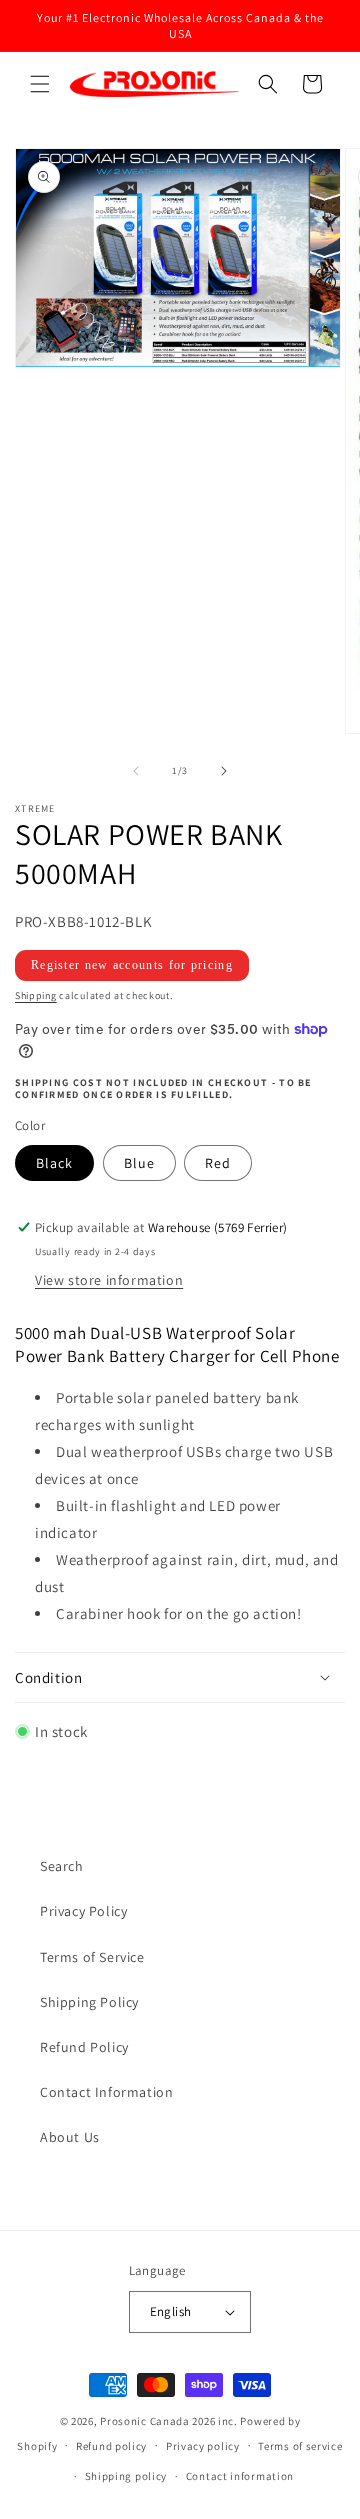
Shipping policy (126, 2476)
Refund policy (111, 2446)
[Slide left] (136, 771)
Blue (139, 1163)
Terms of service (300, 2446)
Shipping (36, 995)
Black (54, 1163)
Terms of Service (92, 1957)
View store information (109, 1280)
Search (62, 1866)
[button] (40, 84)
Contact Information (106, 2092)
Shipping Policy (89, 2002)
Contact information (240, 2476)
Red (218, 1163)
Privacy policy (203, 2446)
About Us (70, 2137)
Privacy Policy (83, 1911)
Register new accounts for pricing (132, 965)
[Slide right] (224, 771)
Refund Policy (84, 2047)
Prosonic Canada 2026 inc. (169, 2421)
